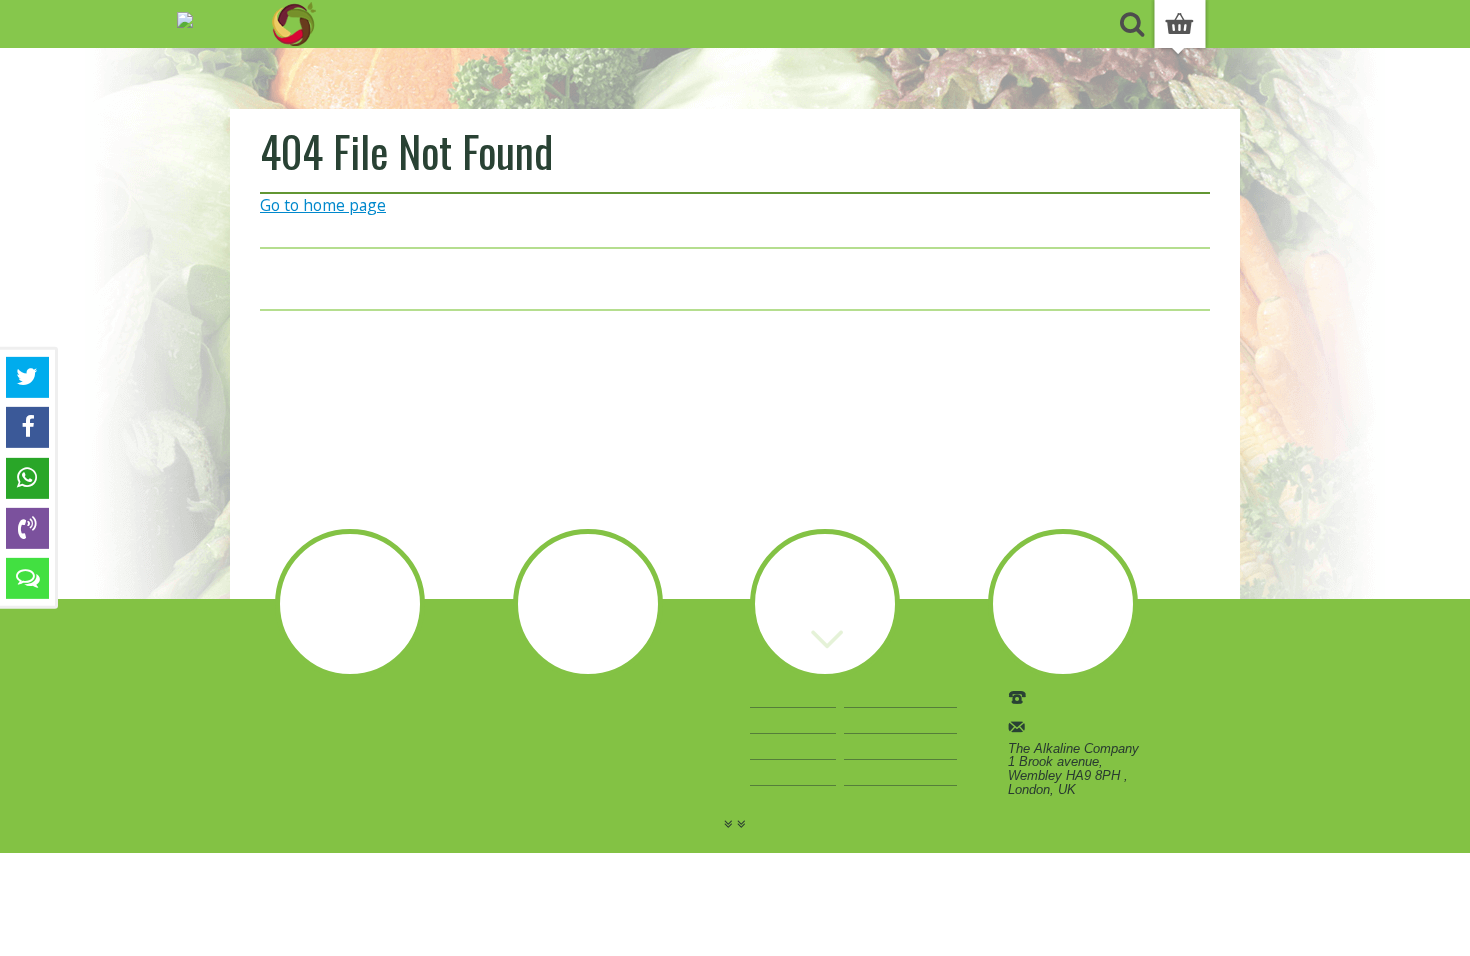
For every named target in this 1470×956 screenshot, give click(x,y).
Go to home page (323, 205)
